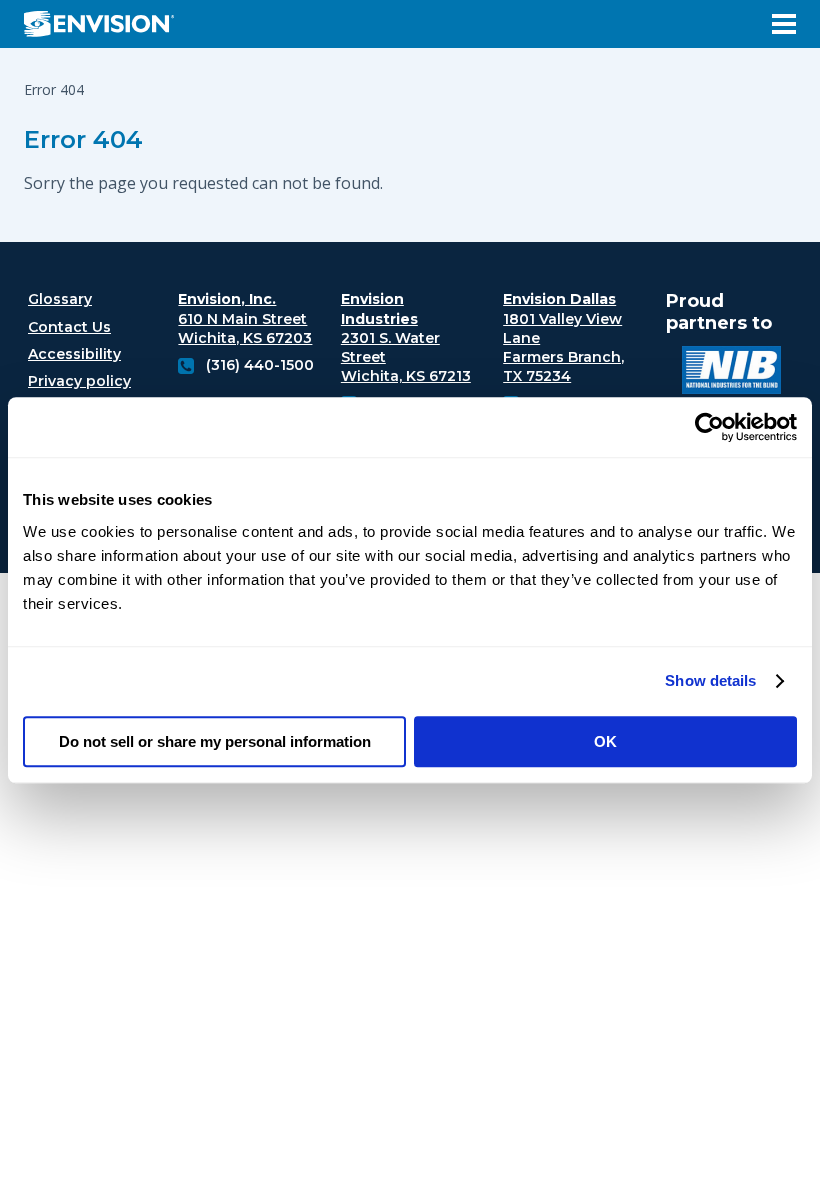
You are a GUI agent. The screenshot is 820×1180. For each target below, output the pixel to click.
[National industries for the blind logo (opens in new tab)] (731, 372)
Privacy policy (79, 381)
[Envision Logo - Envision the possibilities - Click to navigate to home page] (107, 24)
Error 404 (83, 139)
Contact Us (69, 327)
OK (605, 741)
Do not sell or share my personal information (215, 741)
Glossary (60, 299)
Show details (710, 680)
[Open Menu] (784, 24)
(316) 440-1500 (260, 365)
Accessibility (74, 354)
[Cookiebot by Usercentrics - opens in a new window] (709, 427)
